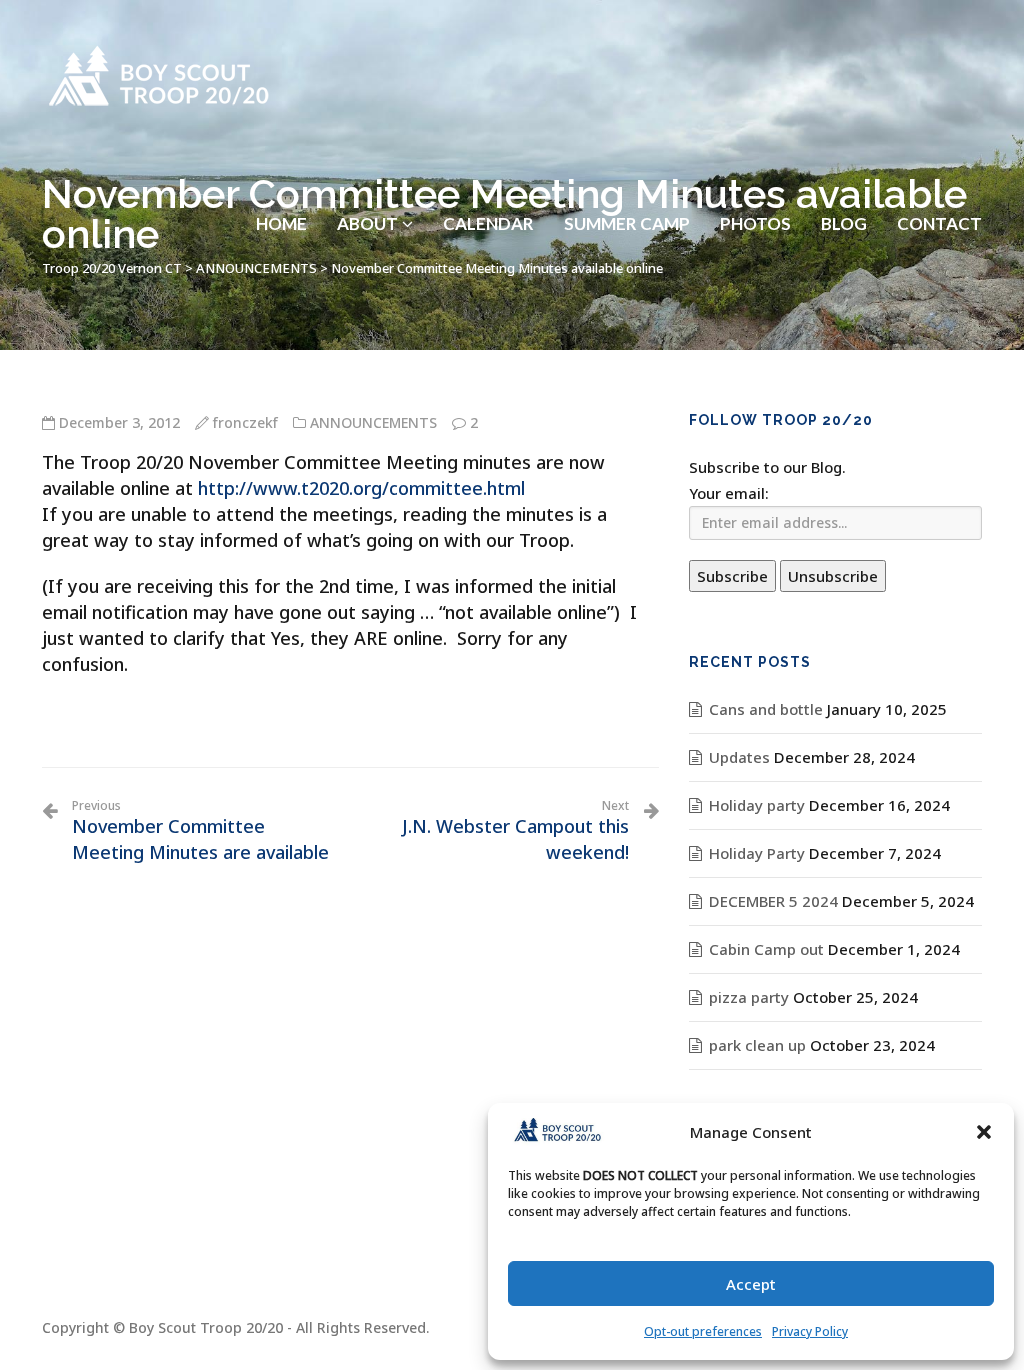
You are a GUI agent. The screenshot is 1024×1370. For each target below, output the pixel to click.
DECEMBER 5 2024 (773, 901)
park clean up (757, 1045)
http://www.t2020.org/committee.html (361, 488)
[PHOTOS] (755, 174)
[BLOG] (844, 174)
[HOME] (281, 174)
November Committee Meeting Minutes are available (200, 831)
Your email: (729, 493)
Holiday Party (757, 853)
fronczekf (245, 422)
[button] (984, 1132)
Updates (739, 757)
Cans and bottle (766, 709)
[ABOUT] (375, 174)
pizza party (749, 997)
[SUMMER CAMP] (627, 174)
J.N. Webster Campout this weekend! (515, 831)
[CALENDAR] (488, 174)
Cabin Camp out (766, 949)
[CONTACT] (939, 174)
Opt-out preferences (703, 1331)
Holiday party (757, 805)
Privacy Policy (810, 1331)
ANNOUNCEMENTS (373, 422)
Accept (751, 1284)
